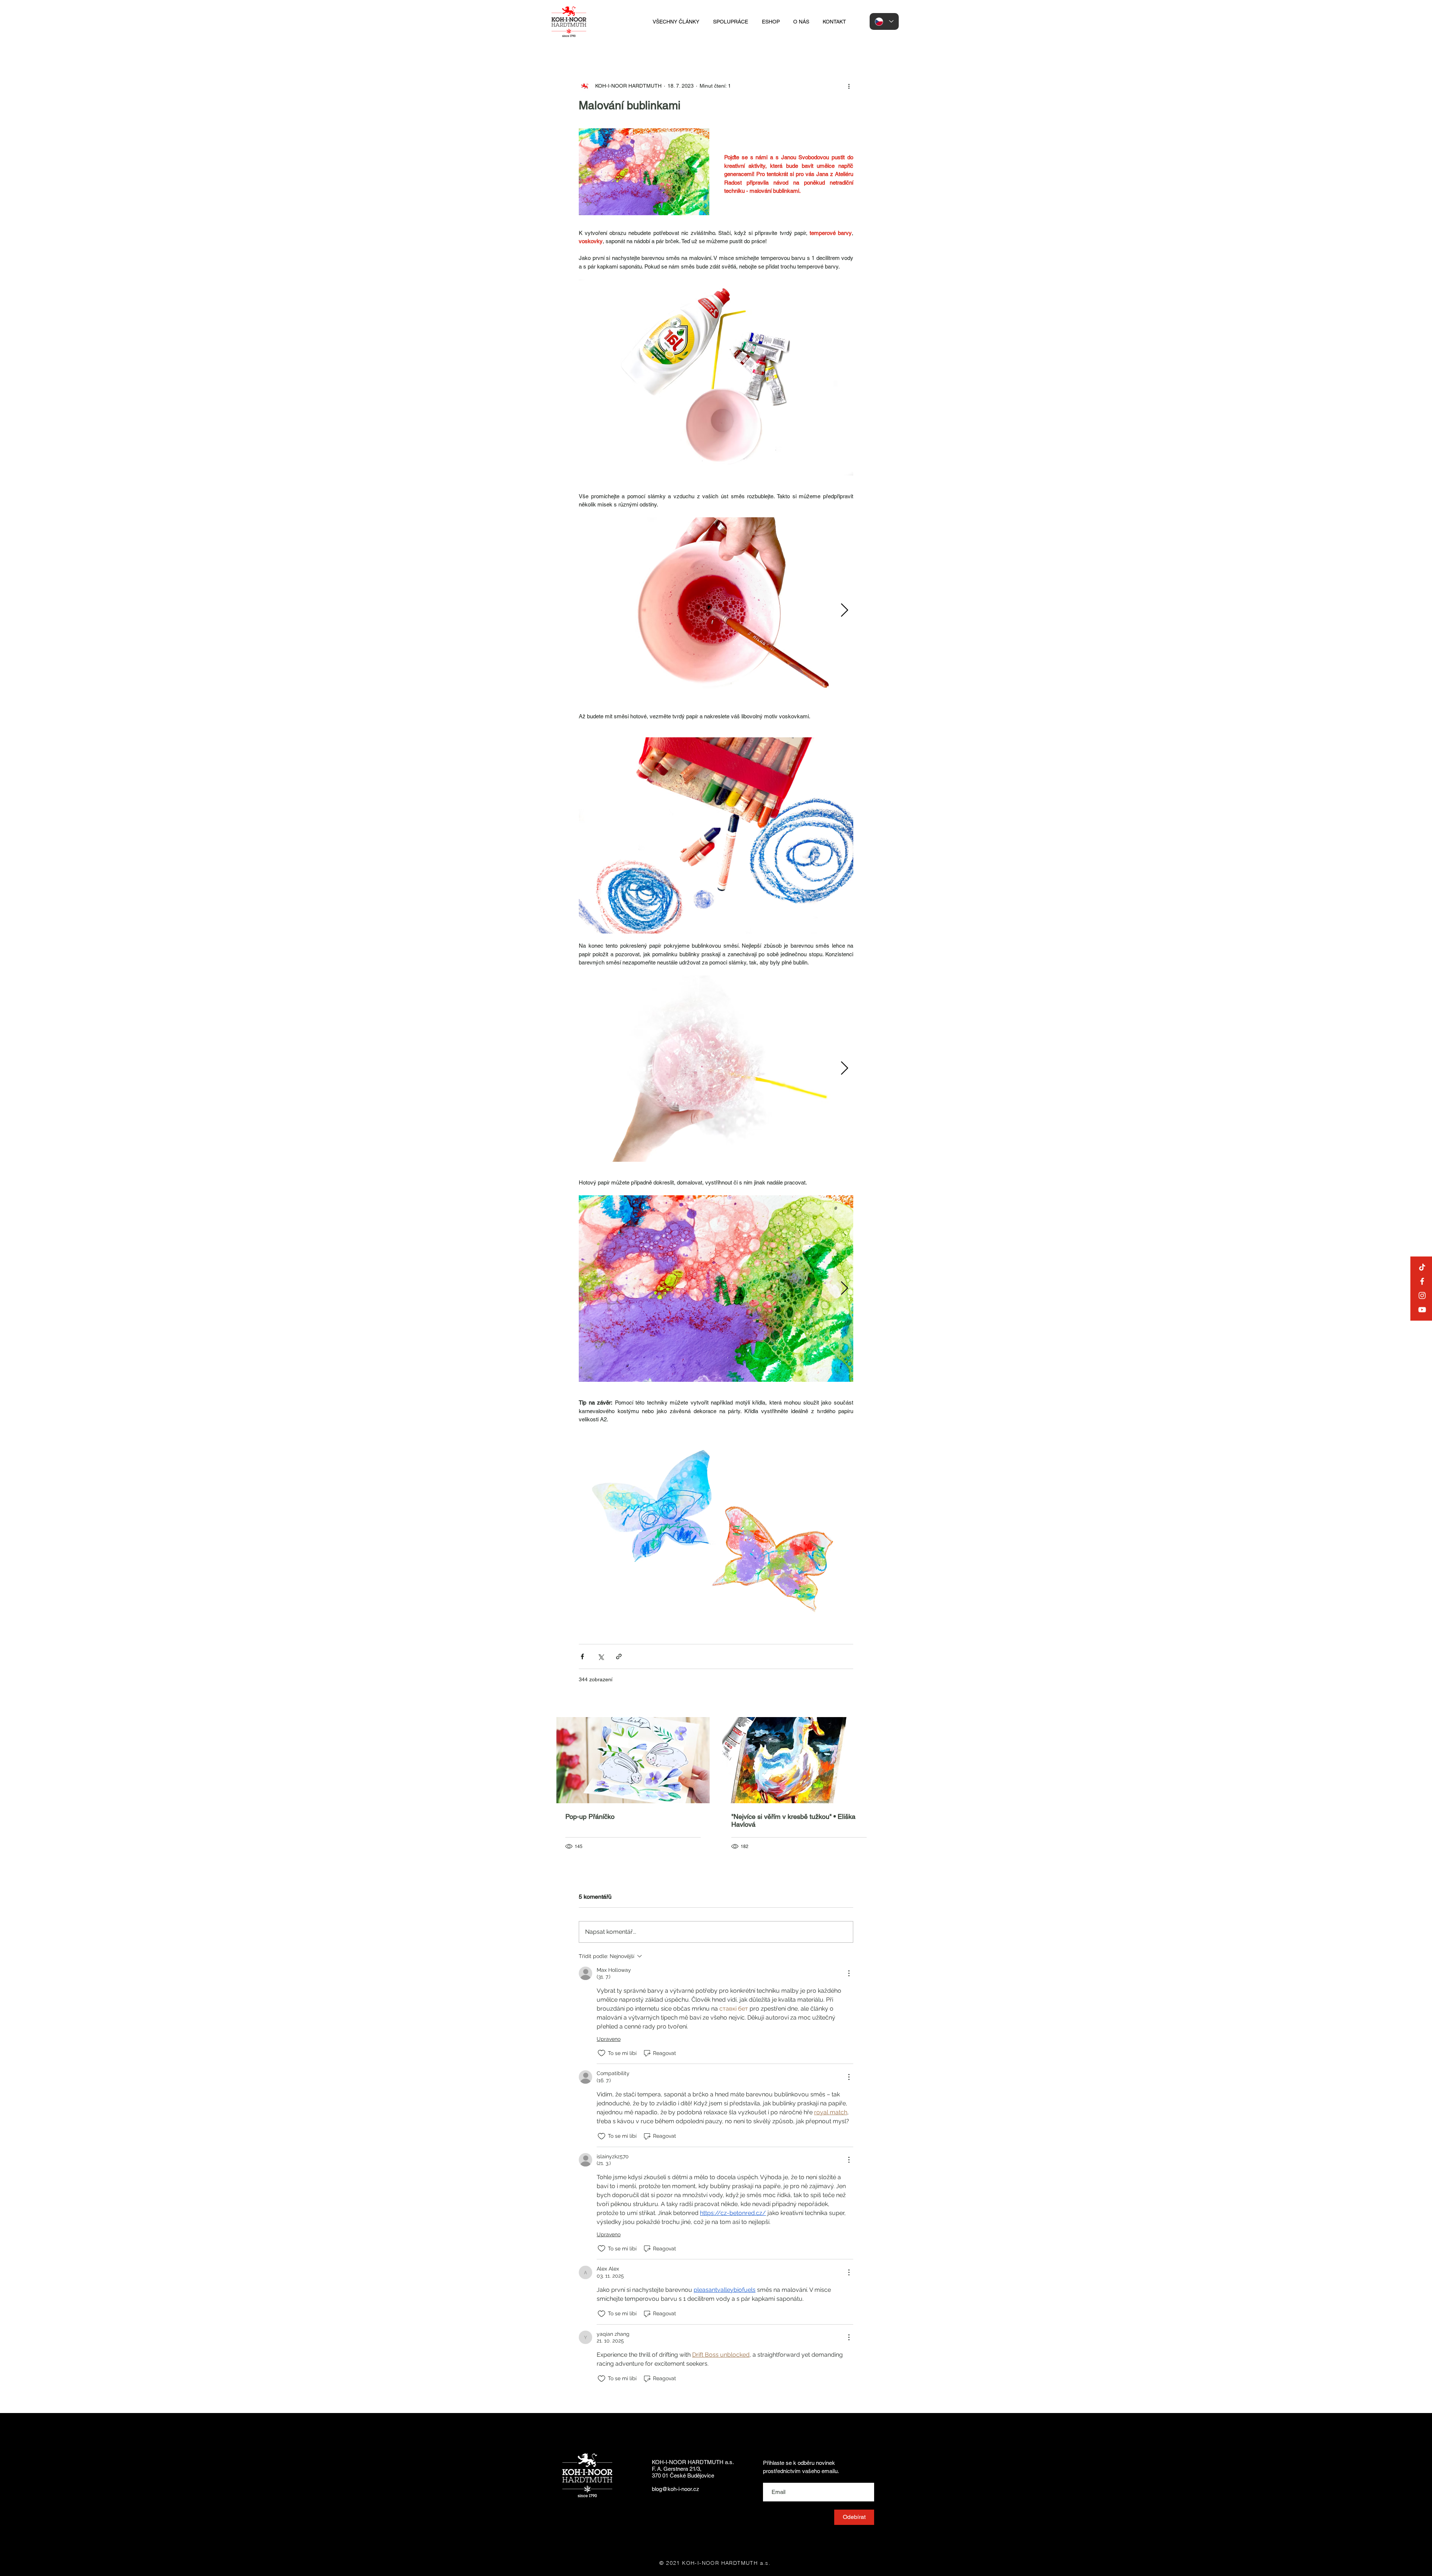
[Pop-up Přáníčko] (633, 1760)
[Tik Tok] (1422, 1267)
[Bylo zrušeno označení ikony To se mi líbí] (602, 2053)
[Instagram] (1422, 1295)
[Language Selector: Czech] (884, 21)
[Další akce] (849, 86)
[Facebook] (1422, 1281)
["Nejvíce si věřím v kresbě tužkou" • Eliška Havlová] (799, 1760)
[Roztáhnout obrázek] (716, 611)
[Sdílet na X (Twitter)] (601, 1656)
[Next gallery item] (844, 611)
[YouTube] (1422, 1310)
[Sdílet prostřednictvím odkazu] (619, 1656)
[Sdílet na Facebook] (582, 1656)
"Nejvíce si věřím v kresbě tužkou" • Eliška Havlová (793, 1820)
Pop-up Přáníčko (590, 1816)
